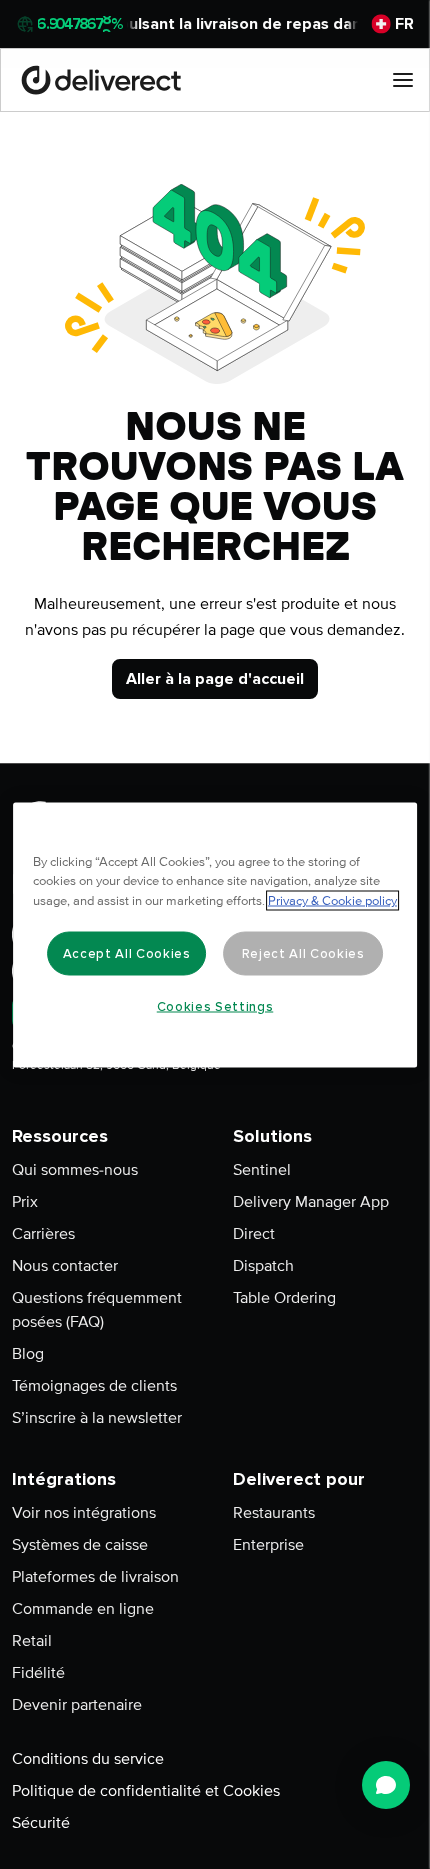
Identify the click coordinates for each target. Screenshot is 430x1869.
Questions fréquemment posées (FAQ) (97, 1310)
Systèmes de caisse (80, 1545)
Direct (254, 1234)
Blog (28, 1354)
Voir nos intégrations (84, 1513)
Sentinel (262, 1170)
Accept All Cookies (127, 953)
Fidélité (38, 1673)
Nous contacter (65, 1266)
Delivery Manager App (311, 1202)
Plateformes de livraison (95, 1577)
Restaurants (274, 1513)
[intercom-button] (386, 1785)
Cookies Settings (215, 1006)
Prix (25, 1202)
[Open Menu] (403, 80)
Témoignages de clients (94, 1386)
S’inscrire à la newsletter (97, 1418)
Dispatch (263, 1266)
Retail (32, 1641)
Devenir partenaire (77, 1705)
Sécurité (41, 1823)
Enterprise (268, 1545)
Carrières (43, 1234)
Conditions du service (88, 1759)
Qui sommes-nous (75, 1170)
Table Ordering (284, 1298)
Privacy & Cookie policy (332, 900)
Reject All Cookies (303, 953)
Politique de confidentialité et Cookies (146, 1791)
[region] (215, 934)
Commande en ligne (83, 1609)
